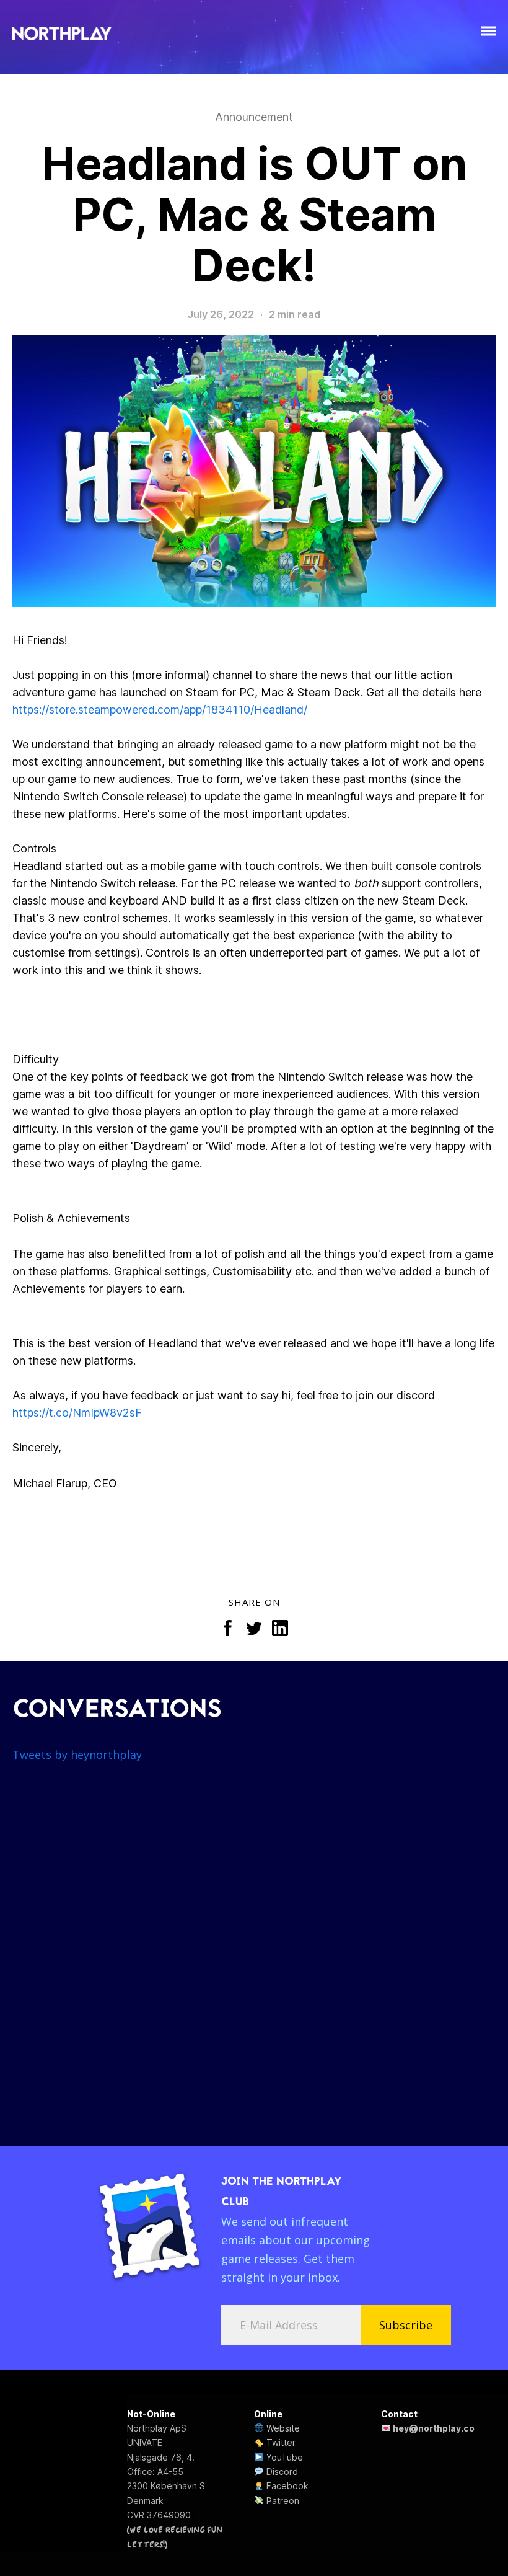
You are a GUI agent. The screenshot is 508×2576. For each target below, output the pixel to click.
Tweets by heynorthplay (77, 1755)
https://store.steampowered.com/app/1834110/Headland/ (160, 710)
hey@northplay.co (433, 2428)
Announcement (254, 117)
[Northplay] (62, 34)
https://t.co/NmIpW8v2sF (77, 1413)
